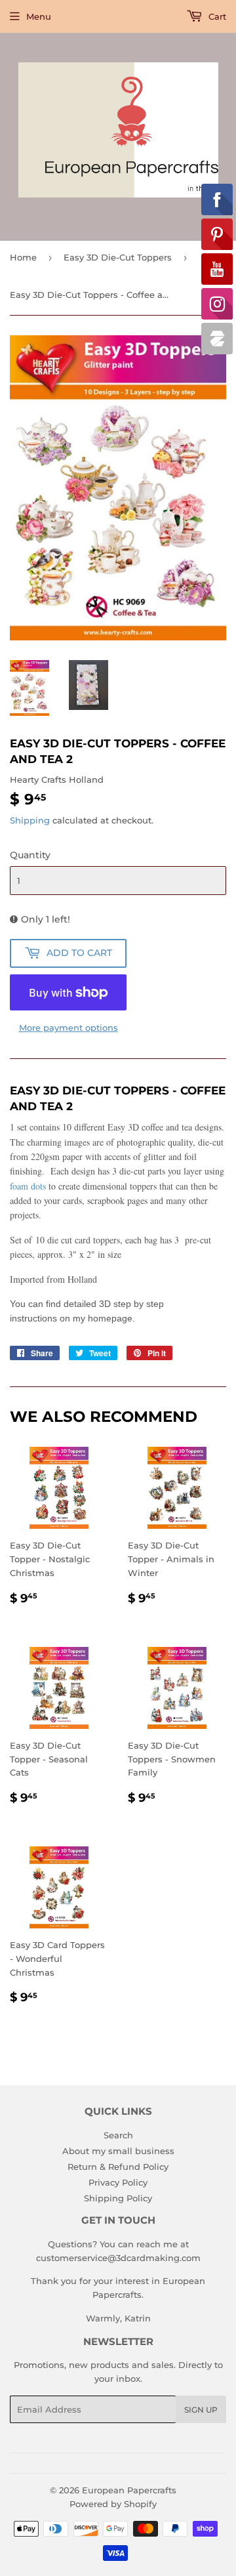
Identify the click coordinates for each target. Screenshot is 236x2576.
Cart (216, 16)
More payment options (69, 1028)
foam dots (28, 1186)
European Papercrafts (129, 2490)
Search (118, 2135)
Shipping (30, 820)
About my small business (118, 2151)
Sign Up (201, 2410)
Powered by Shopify (113, 2504)
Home (23, 257)
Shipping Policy (118, 2198)
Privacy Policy (118, 2182)
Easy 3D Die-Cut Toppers (118, 257)
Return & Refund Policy (118, 2167)
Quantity (30, 855)
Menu (39, 16)
